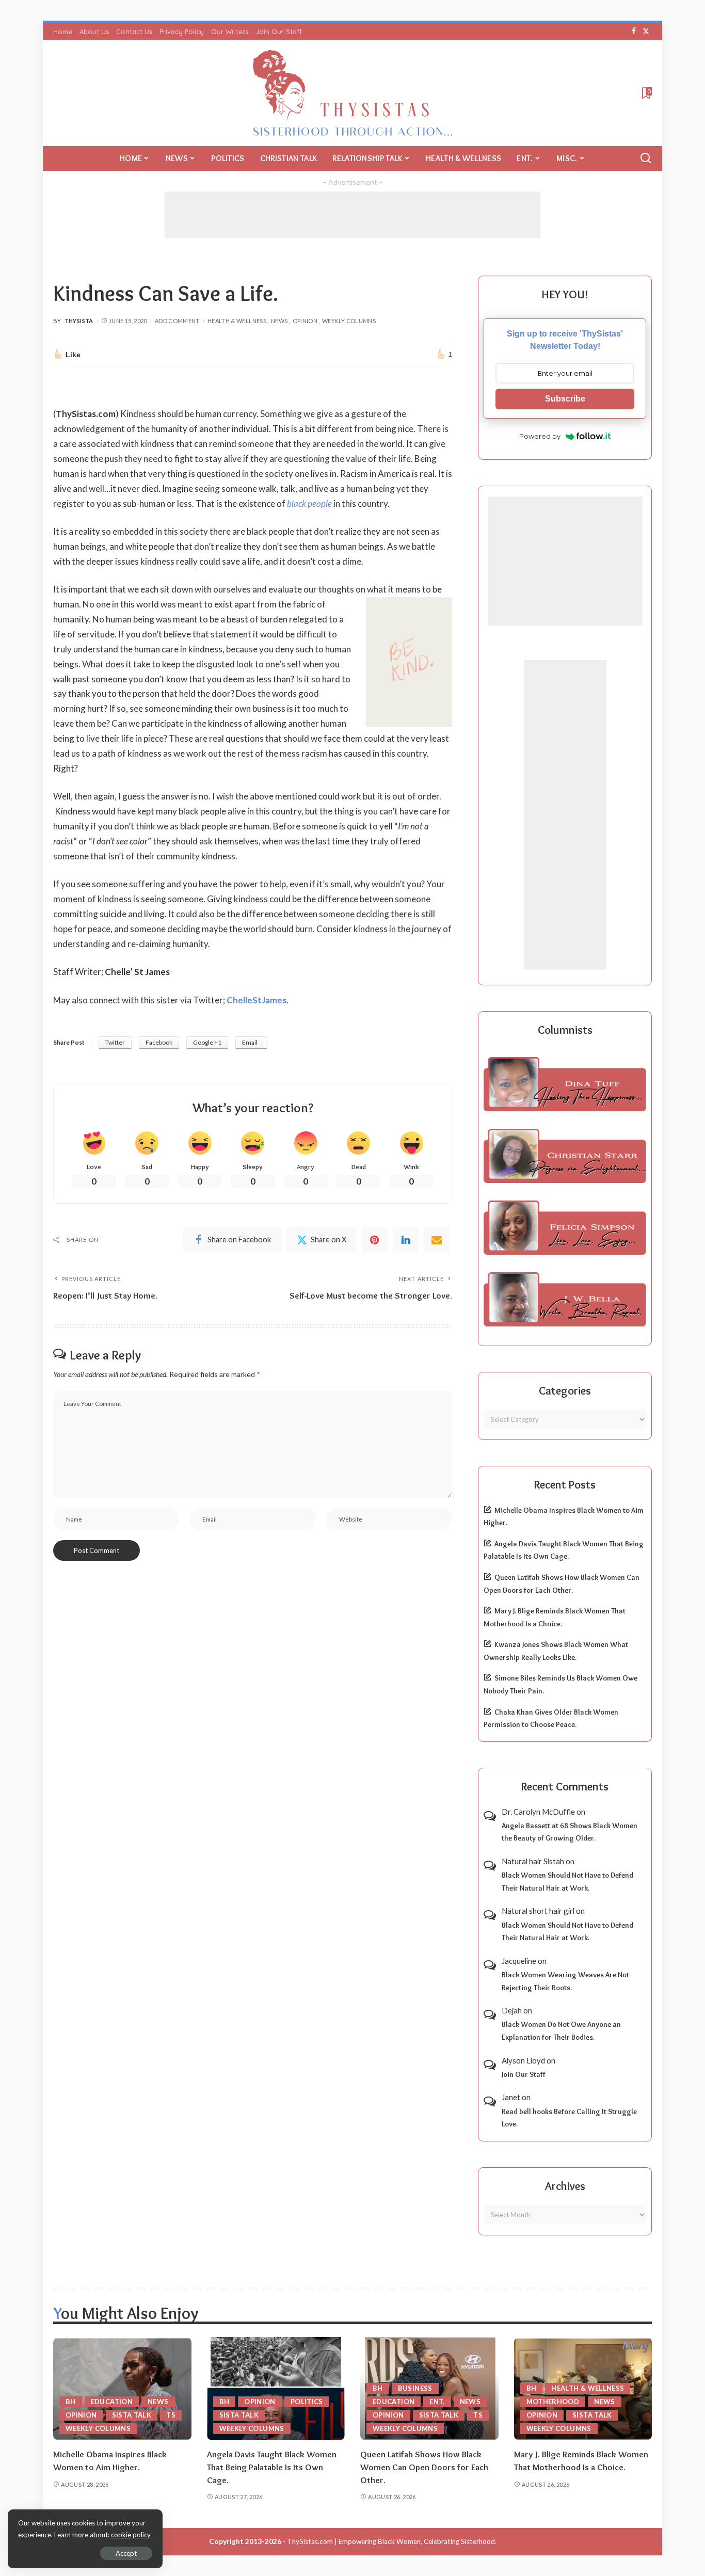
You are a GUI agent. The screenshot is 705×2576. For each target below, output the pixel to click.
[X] (646, 31)
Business (415, 2388)
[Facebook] (634, 31)
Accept (126, 2553)
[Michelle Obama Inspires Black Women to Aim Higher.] (122, 2389)
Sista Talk (132, 2415)
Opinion (305, 321)
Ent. (437, 2402)
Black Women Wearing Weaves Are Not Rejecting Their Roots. (565, 1981)
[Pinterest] (375, 1240)
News (279, 321)
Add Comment (177, 321)
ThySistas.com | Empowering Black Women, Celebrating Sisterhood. (392, 2541)
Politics (307, 2402)
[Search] (646, 158)
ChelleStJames (257, 1000)
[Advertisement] (352, 215)
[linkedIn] (406, 1240)
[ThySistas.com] (353, 93)
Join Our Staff (524, 2074)
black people (309, 503)
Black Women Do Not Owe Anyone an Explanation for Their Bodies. (561, 2031)
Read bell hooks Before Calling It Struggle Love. (569, 2118)
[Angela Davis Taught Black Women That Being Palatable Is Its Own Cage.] (276, 2389)
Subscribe (565, 399)
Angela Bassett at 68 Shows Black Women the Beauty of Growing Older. (570, 1832)
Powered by (540, 436)
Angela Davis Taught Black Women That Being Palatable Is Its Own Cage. (272, 2467)
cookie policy (131, 2535)
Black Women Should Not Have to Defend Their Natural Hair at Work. (567, 1882)
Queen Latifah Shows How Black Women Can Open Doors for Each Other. (424, 2467)
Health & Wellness (237, 321)
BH (71, 2402)
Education (112, 2402)
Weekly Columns (349, 321)
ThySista (79, 321)
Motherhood (553, 2402)
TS (171, 2415)
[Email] (437, 1240)
